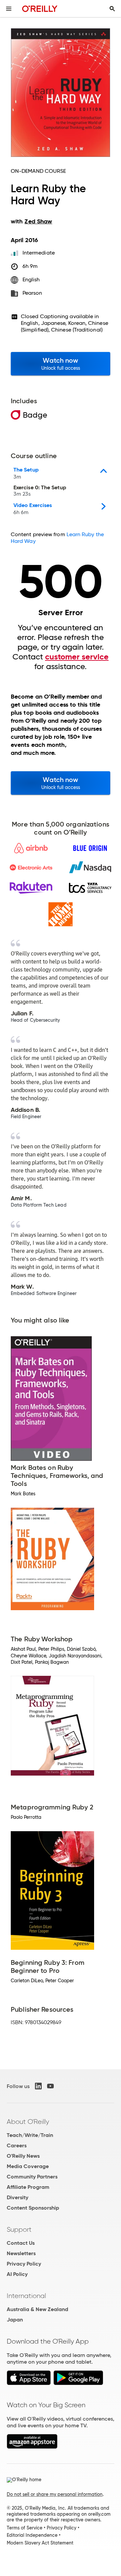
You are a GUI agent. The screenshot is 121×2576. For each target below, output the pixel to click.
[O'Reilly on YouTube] (50, 2086)
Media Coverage (28, 2166)
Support (19, 2229)
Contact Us (21, 2243)
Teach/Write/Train (30, 2135)
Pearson (32, 293)
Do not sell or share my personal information (55, 2494)
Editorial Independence (32, 2535)
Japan (15, 2320)
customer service (77, 657)
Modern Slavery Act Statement (40, 2543)
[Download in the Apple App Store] (29, 2383)
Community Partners (32, 2177)
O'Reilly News (23, 2156)
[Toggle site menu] (9, 9)
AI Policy (17, 2274)
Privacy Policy (24, 2264)
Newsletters (21, 2253)
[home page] (40, 9)
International (26, 2296)
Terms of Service (25, 2528)
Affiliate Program (28, 2187)
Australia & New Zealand (37, 2309)
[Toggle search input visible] (112, 9)
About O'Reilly (28, 2122)
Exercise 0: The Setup (40, 491)
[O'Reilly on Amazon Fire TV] (32, 2447)
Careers (17, 2145)
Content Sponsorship (33, 2208)
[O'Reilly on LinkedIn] (38, 2086)
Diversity (17, 2197)
